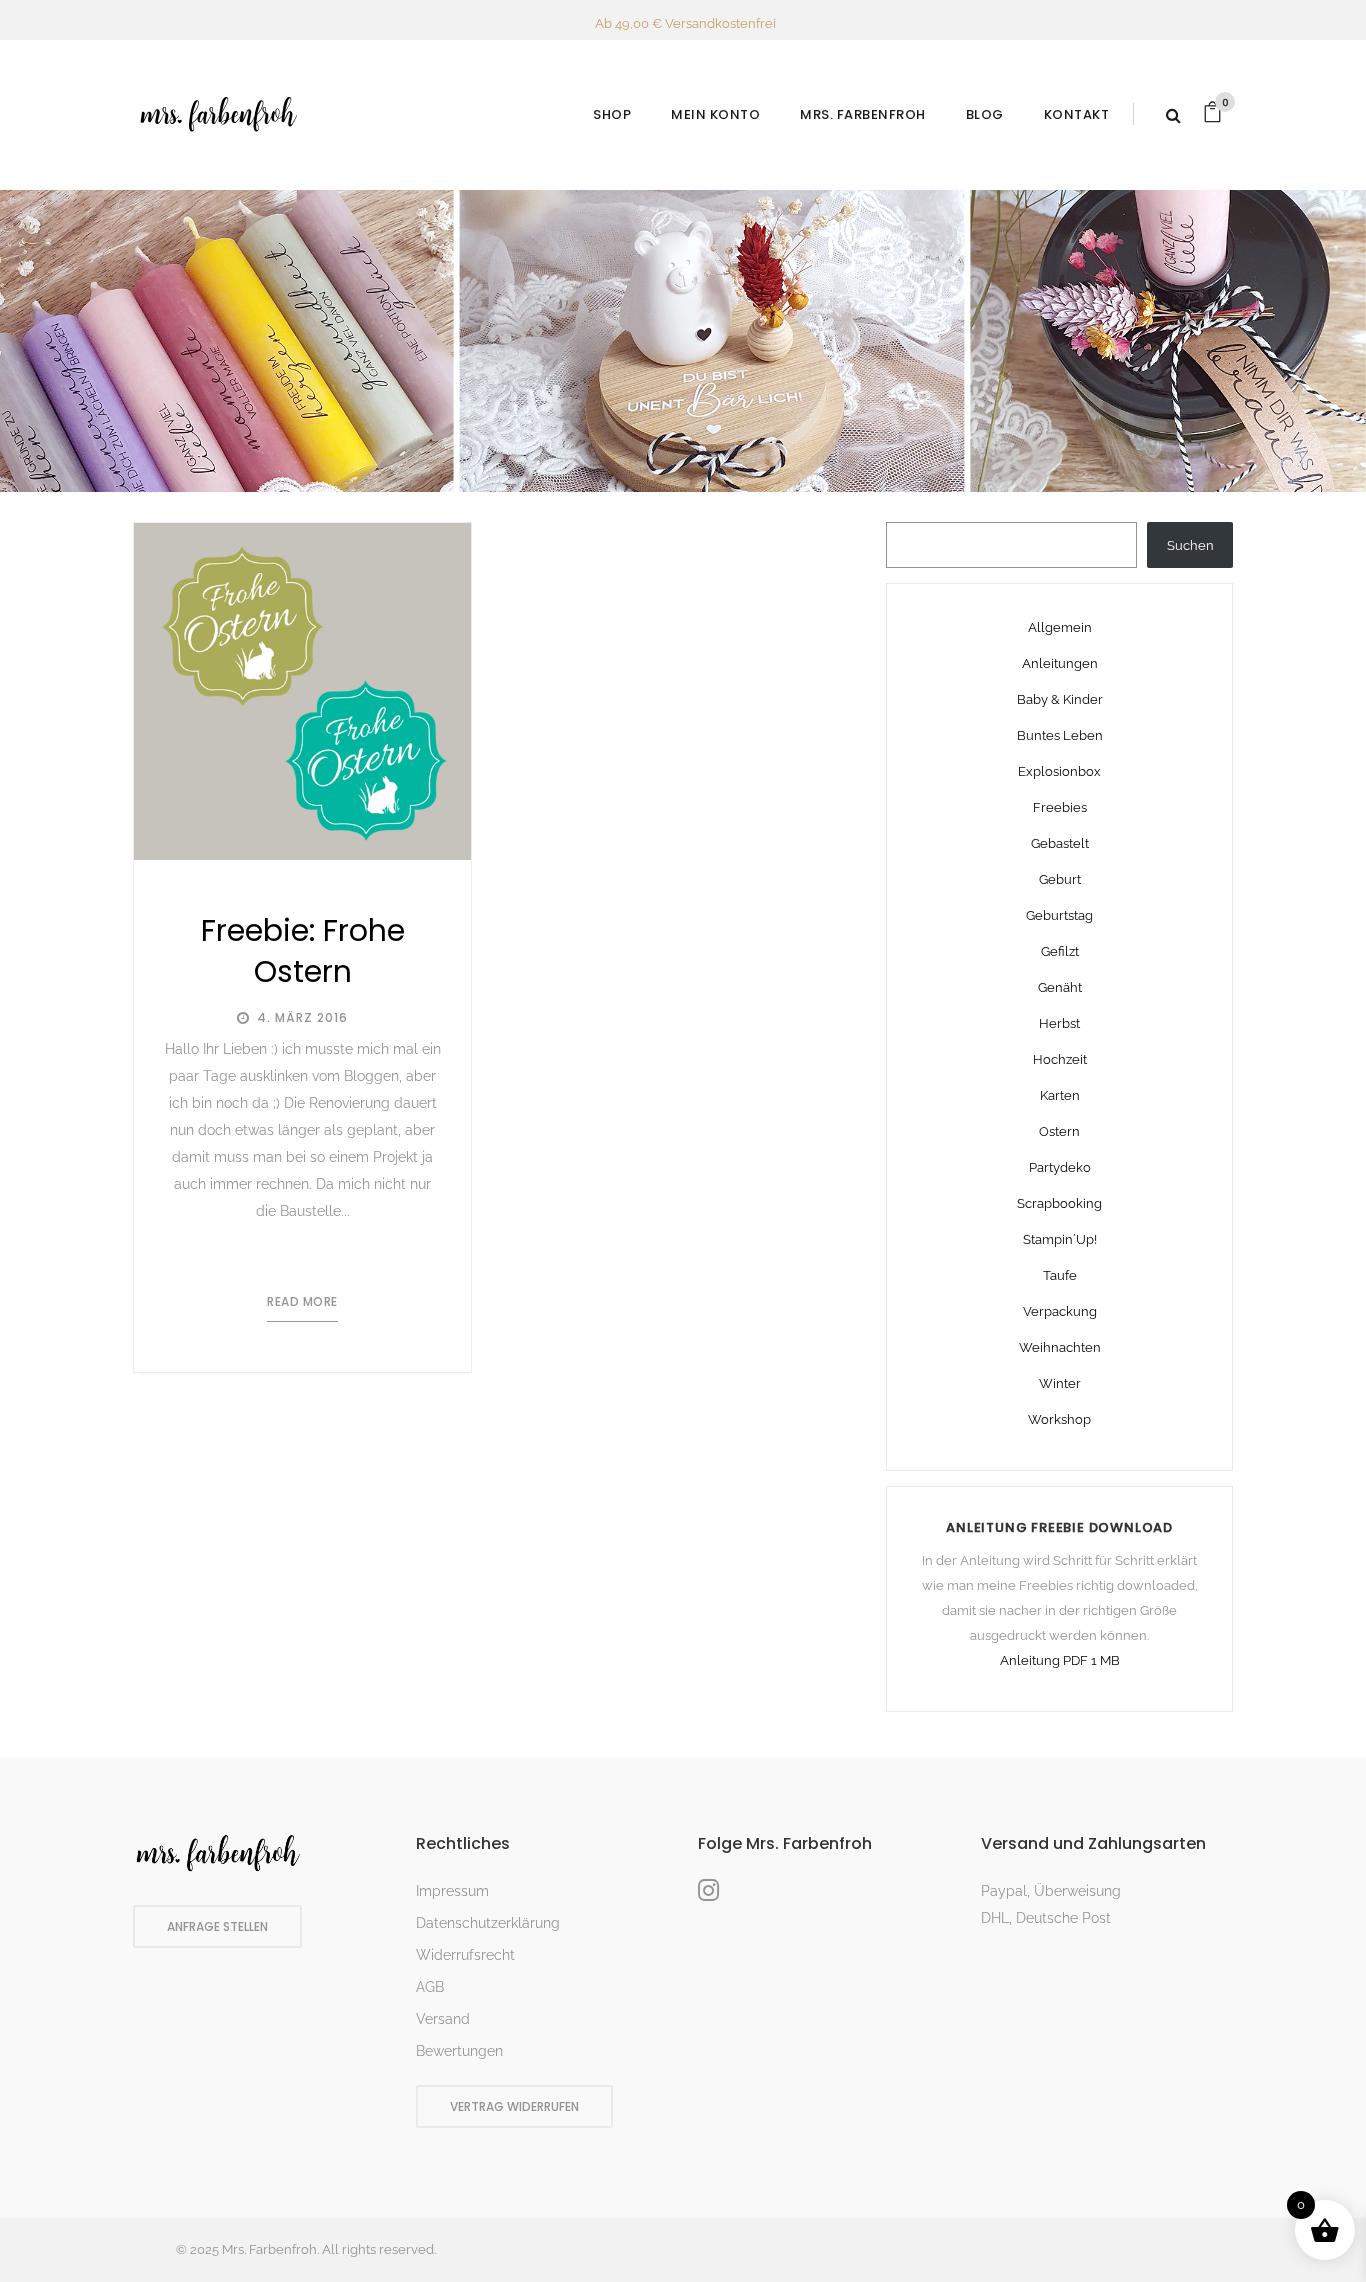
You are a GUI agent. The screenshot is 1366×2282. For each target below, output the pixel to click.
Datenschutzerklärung (488, 1923)
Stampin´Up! (1060, 1239)
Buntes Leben (1060, 735)
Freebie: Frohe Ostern (303, 951)
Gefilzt (1060, 951)
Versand (443, 2019)
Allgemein (1060, 627)
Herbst (1059, 1023)
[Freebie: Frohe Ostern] (302, 691)
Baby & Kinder (1060, 699)
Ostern (1059, 1131)
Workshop (1059, 1419)
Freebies (1060, 807)
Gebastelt (1060, 843)
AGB (430, 1987)
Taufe (1060, 1275)
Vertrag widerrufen (514, 2106)
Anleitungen (1060, 663)
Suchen (1190, 545)
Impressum (452, 1891)
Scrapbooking (1059, 1203)
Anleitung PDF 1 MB (1060, 1660)
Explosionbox (1059, 771)
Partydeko (1060, 1167)
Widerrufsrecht (465, 1955)
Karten (1060, 1095)
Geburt (1060, 879)
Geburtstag (1059, 915)
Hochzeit (1060, 1059)
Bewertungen (459, 2051)
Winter (1060, 1383)
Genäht (1060, 987)
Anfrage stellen (217, 1926)
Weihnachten (1060, 1347)
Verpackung (1060, 1311)
